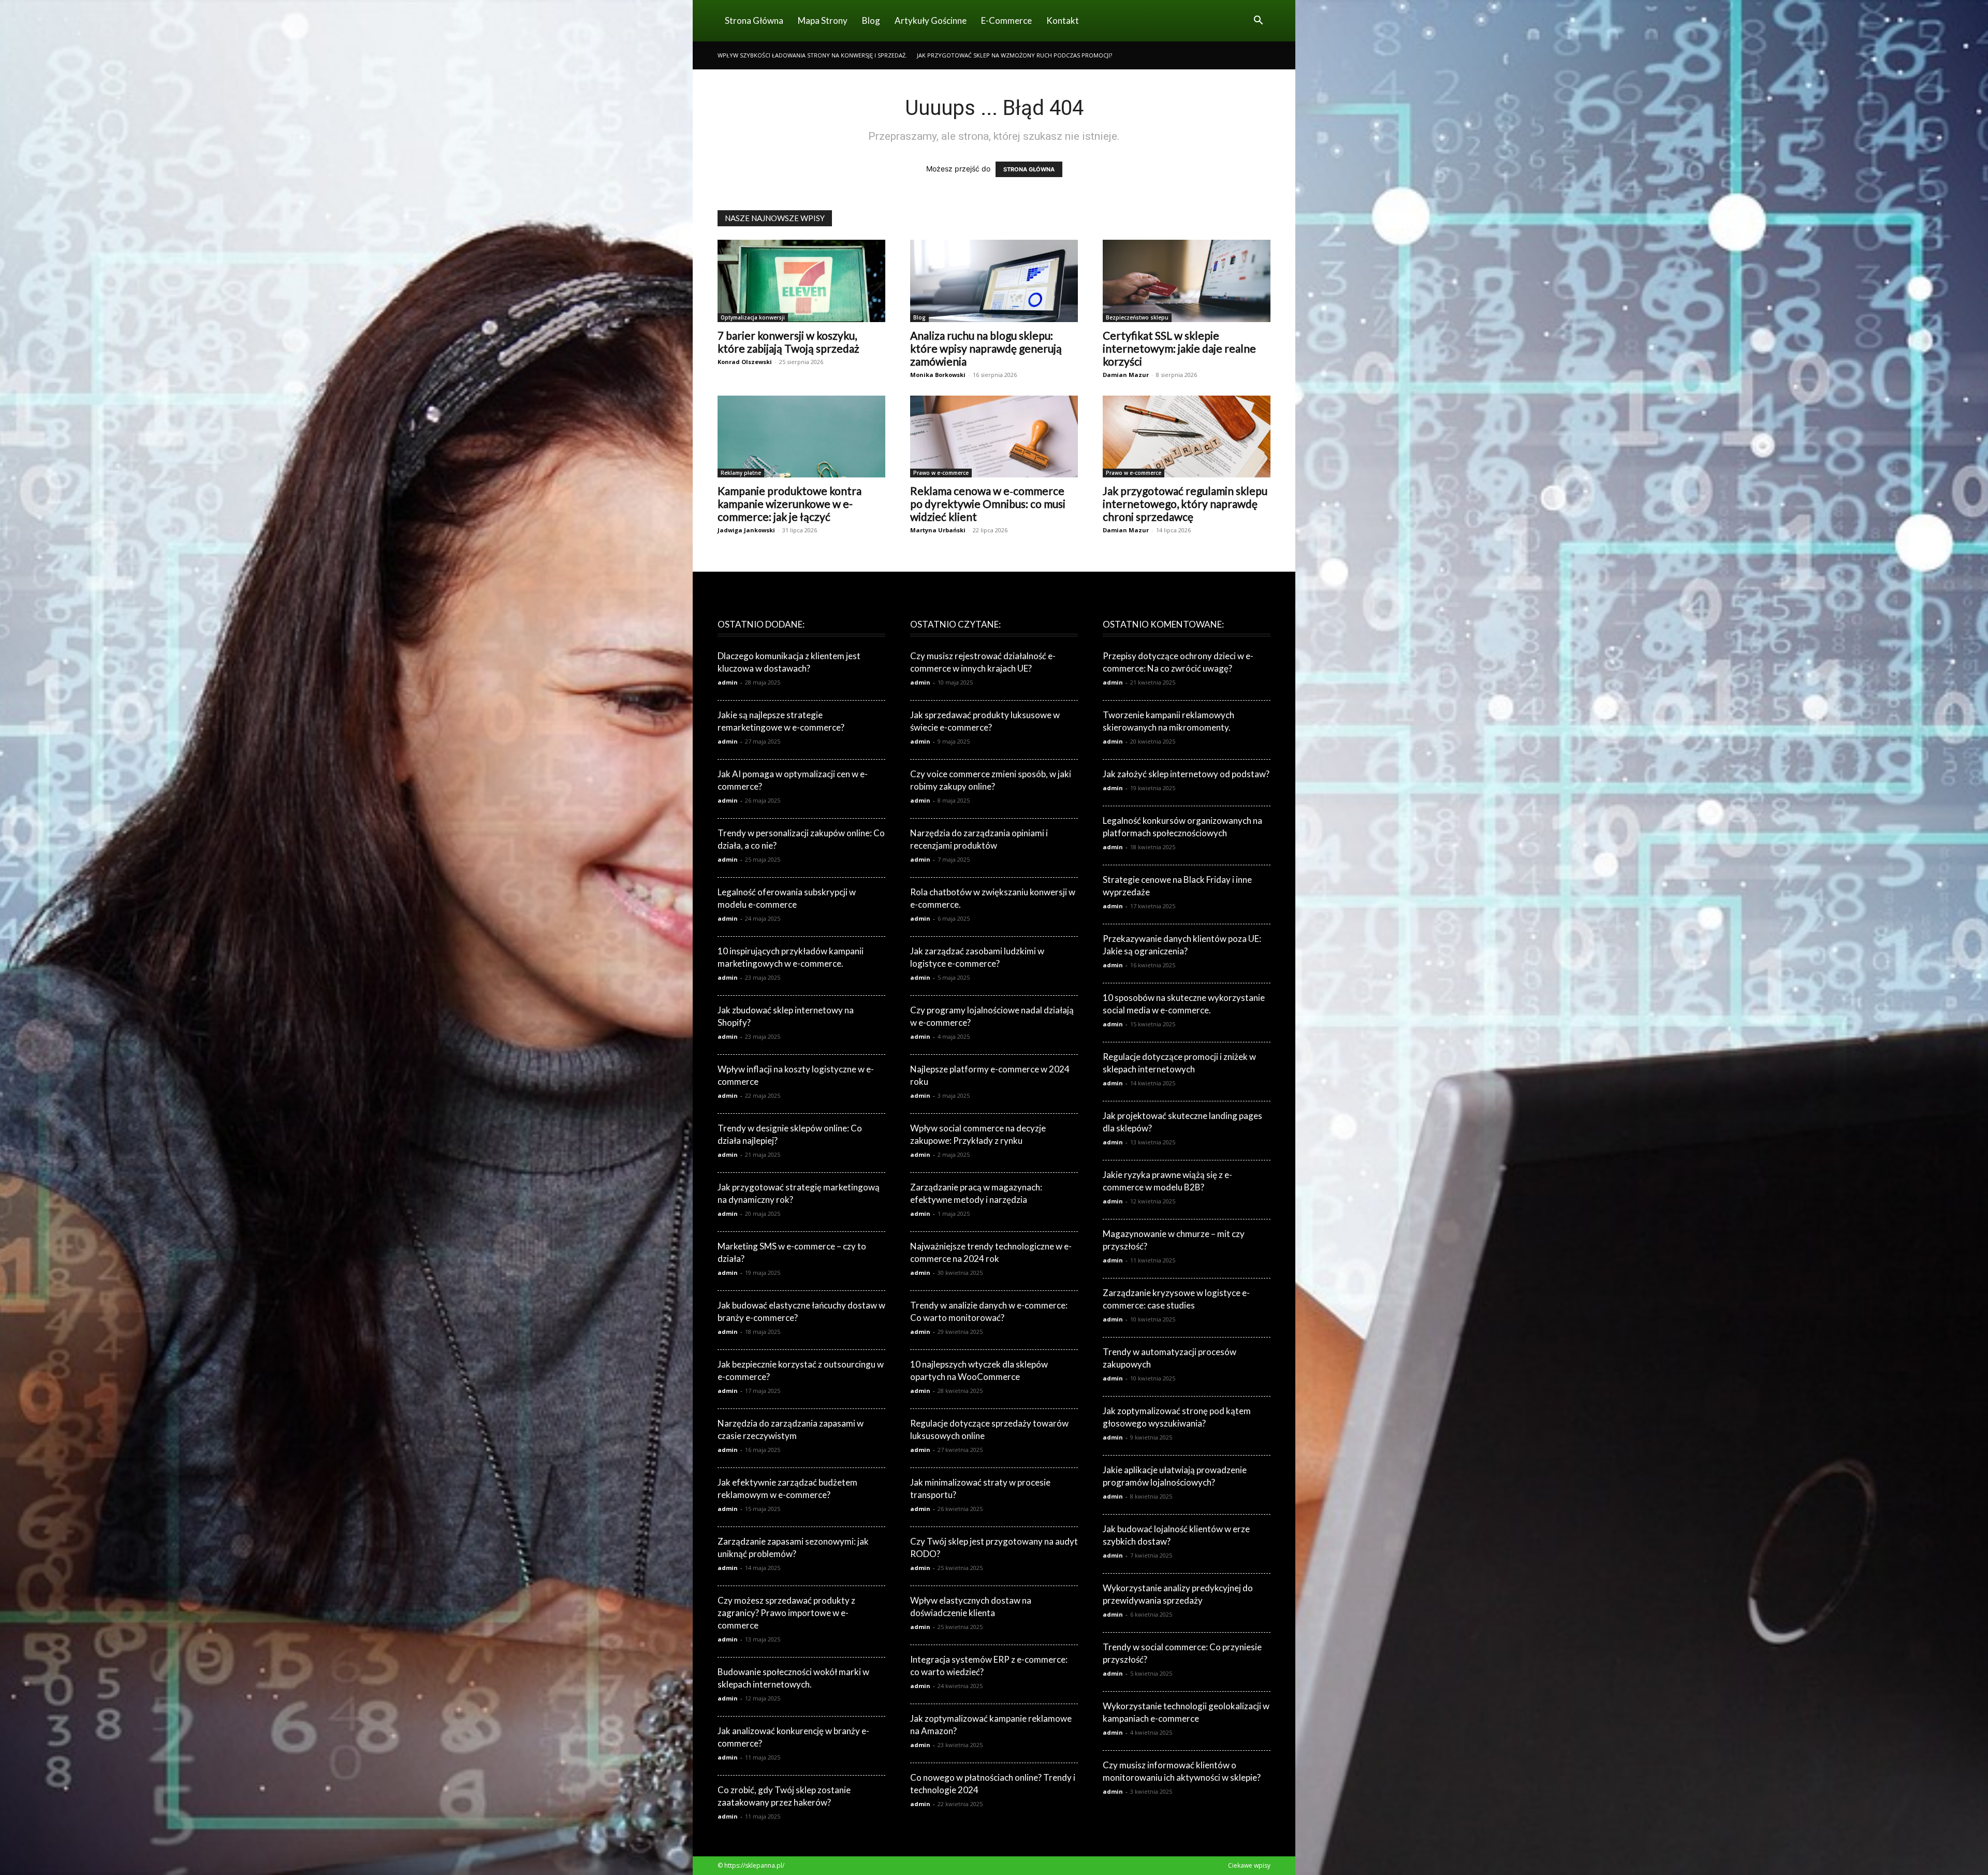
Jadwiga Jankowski (746, 530)
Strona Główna (754, 20)
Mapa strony (823, 20)
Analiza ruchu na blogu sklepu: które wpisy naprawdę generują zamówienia (986, 348)
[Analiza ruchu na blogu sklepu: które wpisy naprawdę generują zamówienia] (994, 281)
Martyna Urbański (938, 530)
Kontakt (1063, 20)
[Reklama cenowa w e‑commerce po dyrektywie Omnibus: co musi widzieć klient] (994, 437)
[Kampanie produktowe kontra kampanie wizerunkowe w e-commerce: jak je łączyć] (801, 437)
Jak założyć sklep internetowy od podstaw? (1186, 774)
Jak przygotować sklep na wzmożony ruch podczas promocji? (1014, 55)
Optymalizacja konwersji (753, 317)
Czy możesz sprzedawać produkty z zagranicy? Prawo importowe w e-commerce (786, 1613)
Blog (871, 20)
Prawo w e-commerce (941, 473)
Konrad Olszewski (745, 362)
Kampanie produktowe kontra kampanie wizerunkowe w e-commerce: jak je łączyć (790, 504)
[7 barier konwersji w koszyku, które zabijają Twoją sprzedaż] (801, 281)
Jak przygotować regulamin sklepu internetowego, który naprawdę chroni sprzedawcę (1185, 504)
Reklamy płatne (741, 473)
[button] (1258, 21)
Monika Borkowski (938, 375)
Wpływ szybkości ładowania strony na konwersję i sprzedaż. (812, 55)
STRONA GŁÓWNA (1029, 169)
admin (728, 682)
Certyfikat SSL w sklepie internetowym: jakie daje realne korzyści (1179, 348)
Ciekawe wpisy (1249, 1865)
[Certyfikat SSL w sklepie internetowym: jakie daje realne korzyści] (1187, 281)
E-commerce (1006, 20)
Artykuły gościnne (931, 20)
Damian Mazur (1126, 375)
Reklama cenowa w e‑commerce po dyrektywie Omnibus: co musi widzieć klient (988, 504)
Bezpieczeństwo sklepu (1137, 317)
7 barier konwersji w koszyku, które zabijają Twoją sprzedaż (788, 342)
